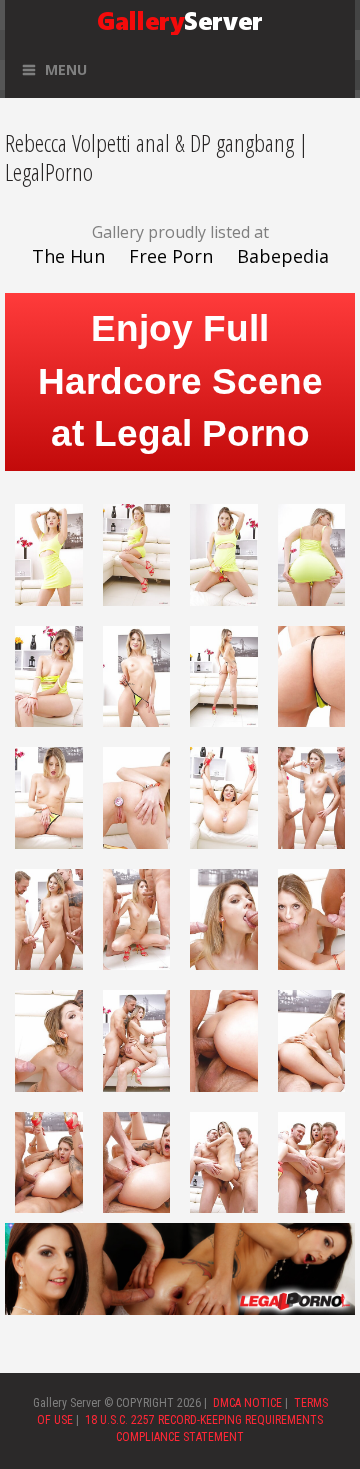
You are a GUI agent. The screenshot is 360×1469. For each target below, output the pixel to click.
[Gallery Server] (180, 19)
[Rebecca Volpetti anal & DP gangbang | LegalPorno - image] (49, 553)
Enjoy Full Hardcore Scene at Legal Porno (180, 381)
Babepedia (283, 256)
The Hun (68, 256)
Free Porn (171, 256)
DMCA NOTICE (247, 1403)
